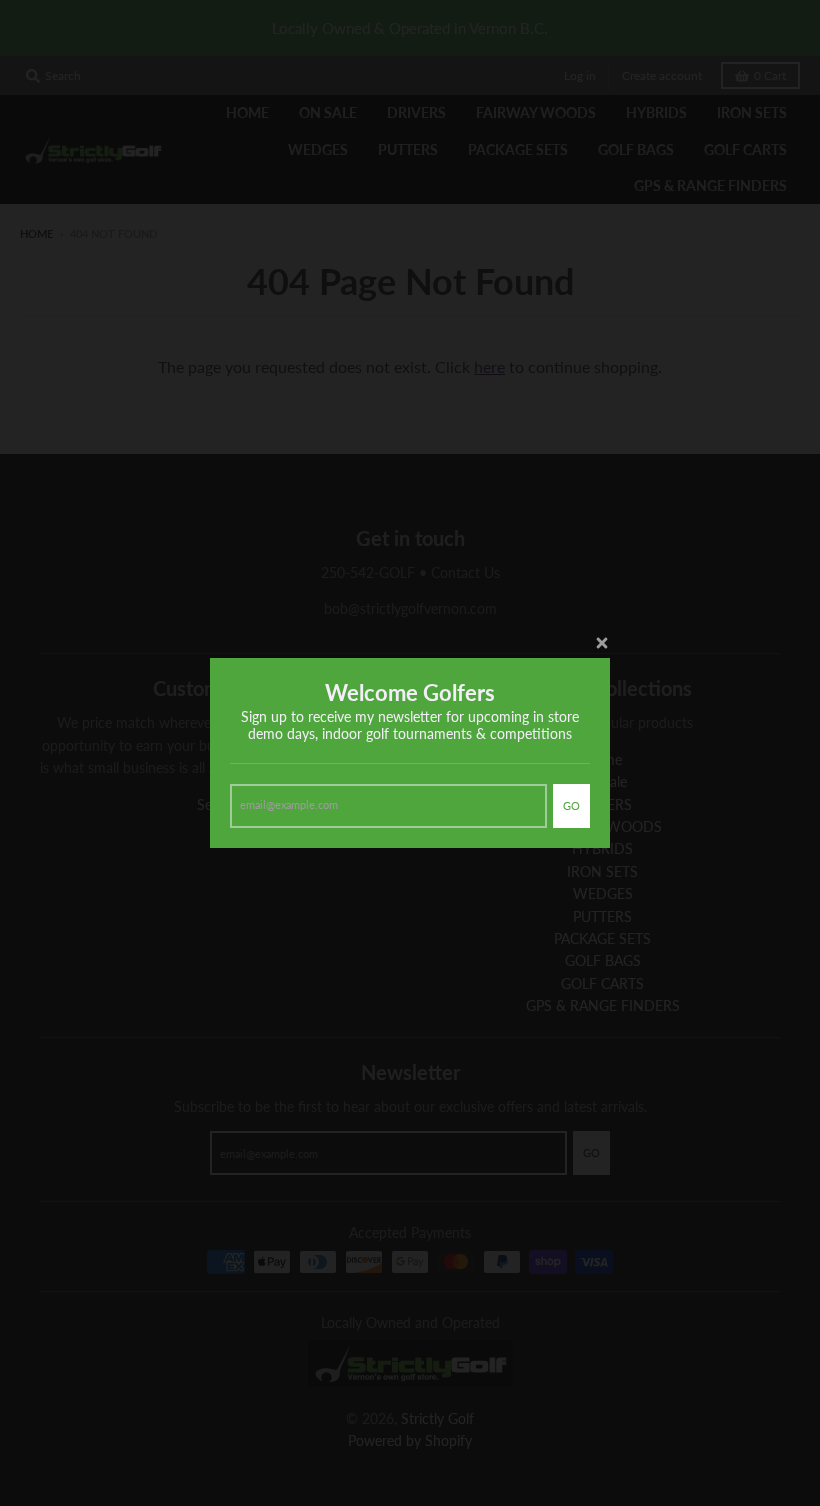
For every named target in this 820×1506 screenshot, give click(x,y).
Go (571, 805)
